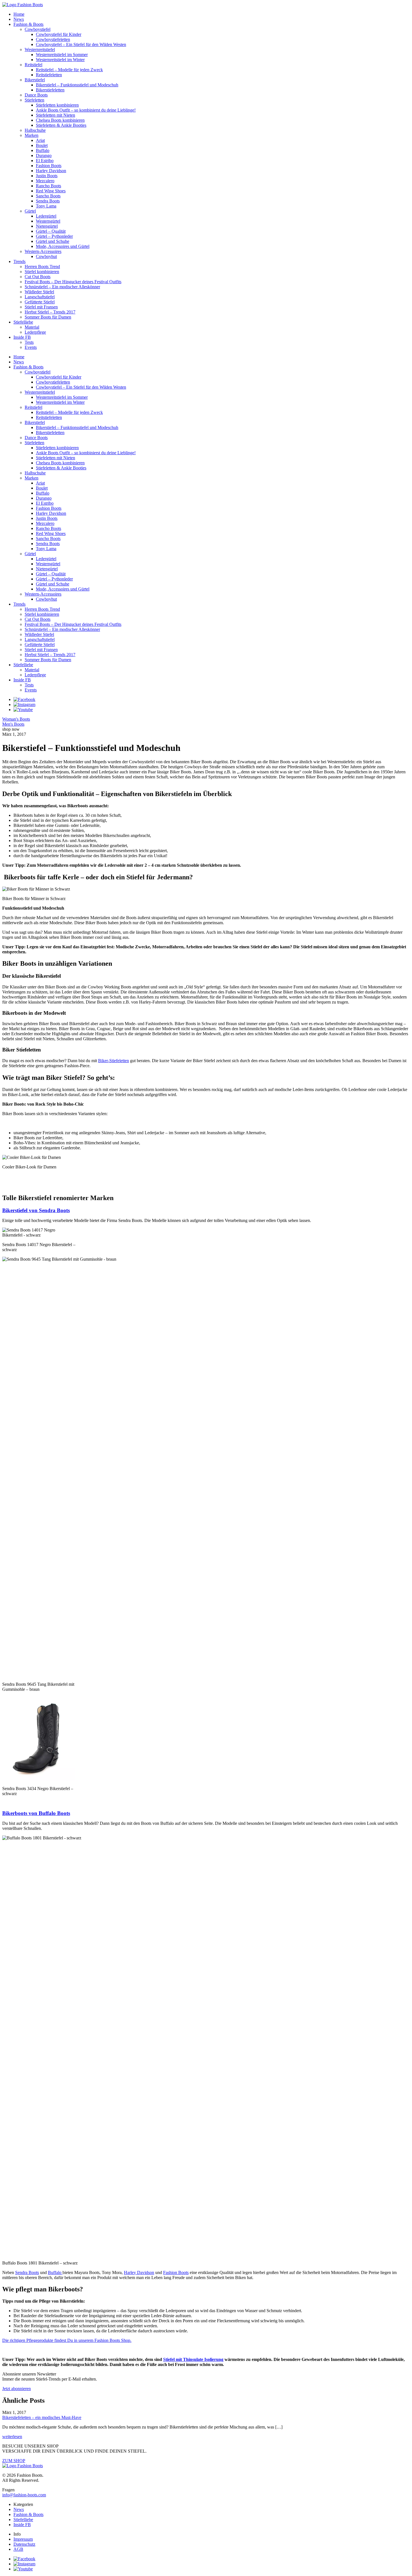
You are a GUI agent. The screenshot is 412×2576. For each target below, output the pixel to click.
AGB (18, 2549)
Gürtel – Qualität (51, 231)
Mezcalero (45, 181)
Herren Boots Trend (42, 267)
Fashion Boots (49, 166)
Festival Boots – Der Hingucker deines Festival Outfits (73, 282)
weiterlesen (12, 2437)
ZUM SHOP (14, 2461)
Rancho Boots (48, 186)
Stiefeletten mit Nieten (55, 115)
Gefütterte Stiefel (40, 302)
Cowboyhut (46, 256)
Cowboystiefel (38, 29)
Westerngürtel (48, 221)
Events (31, 347)
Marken (32, 135)
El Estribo (45, 161)
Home (19, 14)
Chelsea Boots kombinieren (60, 120)
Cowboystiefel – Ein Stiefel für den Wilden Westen (81, 44)
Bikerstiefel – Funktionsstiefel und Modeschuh (77, 85)
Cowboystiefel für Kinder (59, 34)
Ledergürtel (46, 216)
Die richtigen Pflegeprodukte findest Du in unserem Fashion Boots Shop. (67, 2340)
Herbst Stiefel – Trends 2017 (50, 312)
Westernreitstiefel (40, 49)
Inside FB (22, 337)
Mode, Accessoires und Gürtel (63, 246)
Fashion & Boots (28, 24)
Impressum (23, 2539)
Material (32, 327)
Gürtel (30, 211)
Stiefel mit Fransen (41, 307)
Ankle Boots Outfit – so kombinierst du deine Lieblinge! (86, 110)
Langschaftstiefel (40, 297)
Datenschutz (24, 2544)
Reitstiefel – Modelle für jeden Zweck (69, 70)
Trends (19, 261)
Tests (29, 342)
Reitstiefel (33, 65)
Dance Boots (36, 95)
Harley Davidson (51, 171)
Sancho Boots (48, 196)
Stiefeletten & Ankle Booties (61, 125)
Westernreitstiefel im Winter (60, 60)
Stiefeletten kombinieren (57, 105)
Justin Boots (47, 176)
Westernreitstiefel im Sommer (62, 55)
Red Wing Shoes (51, 191)
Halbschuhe (35, 130)
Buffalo (43, 150)
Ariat (40, 140)
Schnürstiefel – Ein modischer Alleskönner (62, 287)
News (19, 19)
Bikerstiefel (35, 80)
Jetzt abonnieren (17, 2389)
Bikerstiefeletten (50, 90)
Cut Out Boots (38, 277)
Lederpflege (35, 332)
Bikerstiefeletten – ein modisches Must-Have (42, 2417)
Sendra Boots (48, 201)
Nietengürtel (47, 226)
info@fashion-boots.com (24, 2495)
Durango (44, 155)
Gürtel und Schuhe (53, 241)
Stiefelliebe (23, 322)
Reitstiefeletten (49, 75)
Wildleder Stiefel (39, 292)
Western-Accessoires (43, 251)
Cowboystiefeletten (53, 39)
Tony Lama (46, 206)
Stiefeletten (34, 100)
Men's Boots (13, 724)
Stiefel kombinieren (42, 272)
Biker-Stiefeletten (114, 1061)
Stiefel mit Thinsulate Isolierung (193, 2359)
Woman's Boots (16, 719)
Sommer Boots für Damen (48, 317)
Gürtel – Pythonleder (54, 236)
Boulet (42, 145)
